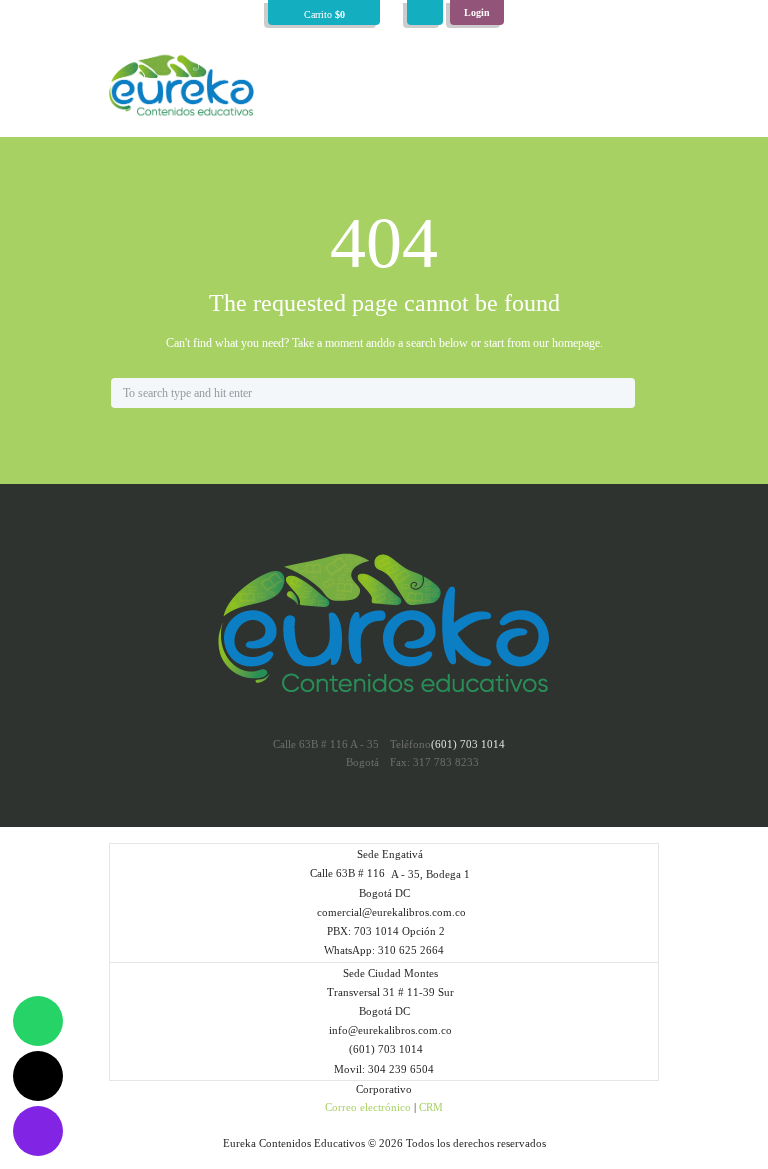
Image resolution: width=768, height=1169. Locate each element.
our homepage (566, 343)
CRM (431, 1107)
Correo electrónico (368, 1107)
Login (477, 12)
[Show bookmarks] (425, 12)
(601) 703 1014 (468, 744)
